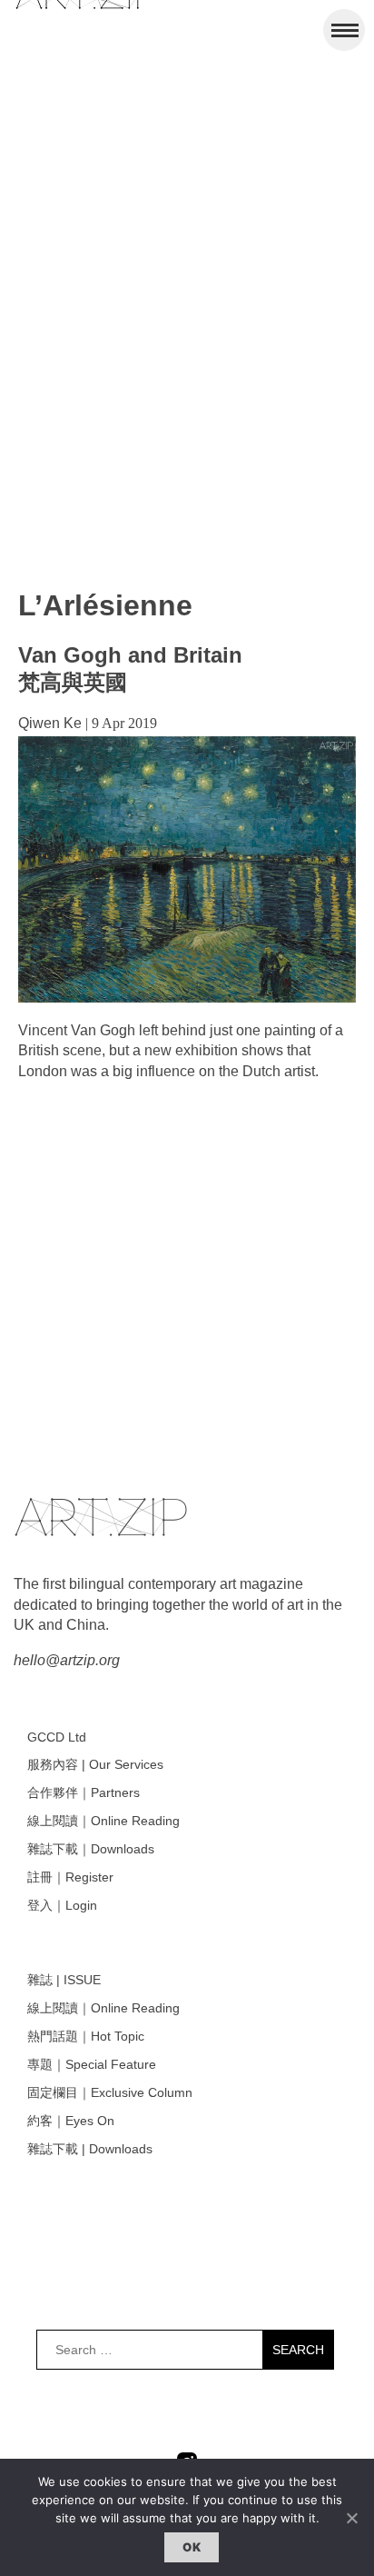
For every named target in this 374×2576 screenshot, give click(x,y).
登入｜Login (62, 1905)
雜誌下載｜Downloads (91, 1849)
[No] (351, 2518)
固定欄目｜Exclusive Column (110, 2092)
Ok (192, 2547)
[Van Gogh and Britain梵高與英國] (187, 998)
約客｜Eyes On (71, 2121)
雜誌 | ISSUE (64, 1980)
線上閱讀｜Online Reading (103, 1821)
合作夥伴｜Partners (84, 1792)
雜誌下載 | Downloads (90, 2149)
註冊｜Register (70, 1877)
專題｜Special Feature (92, 2064)
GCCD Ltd (57, 1737)
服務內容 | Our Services (95, 1764)
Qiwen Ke (50, 723)
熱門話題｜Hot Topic (86, 2036)
